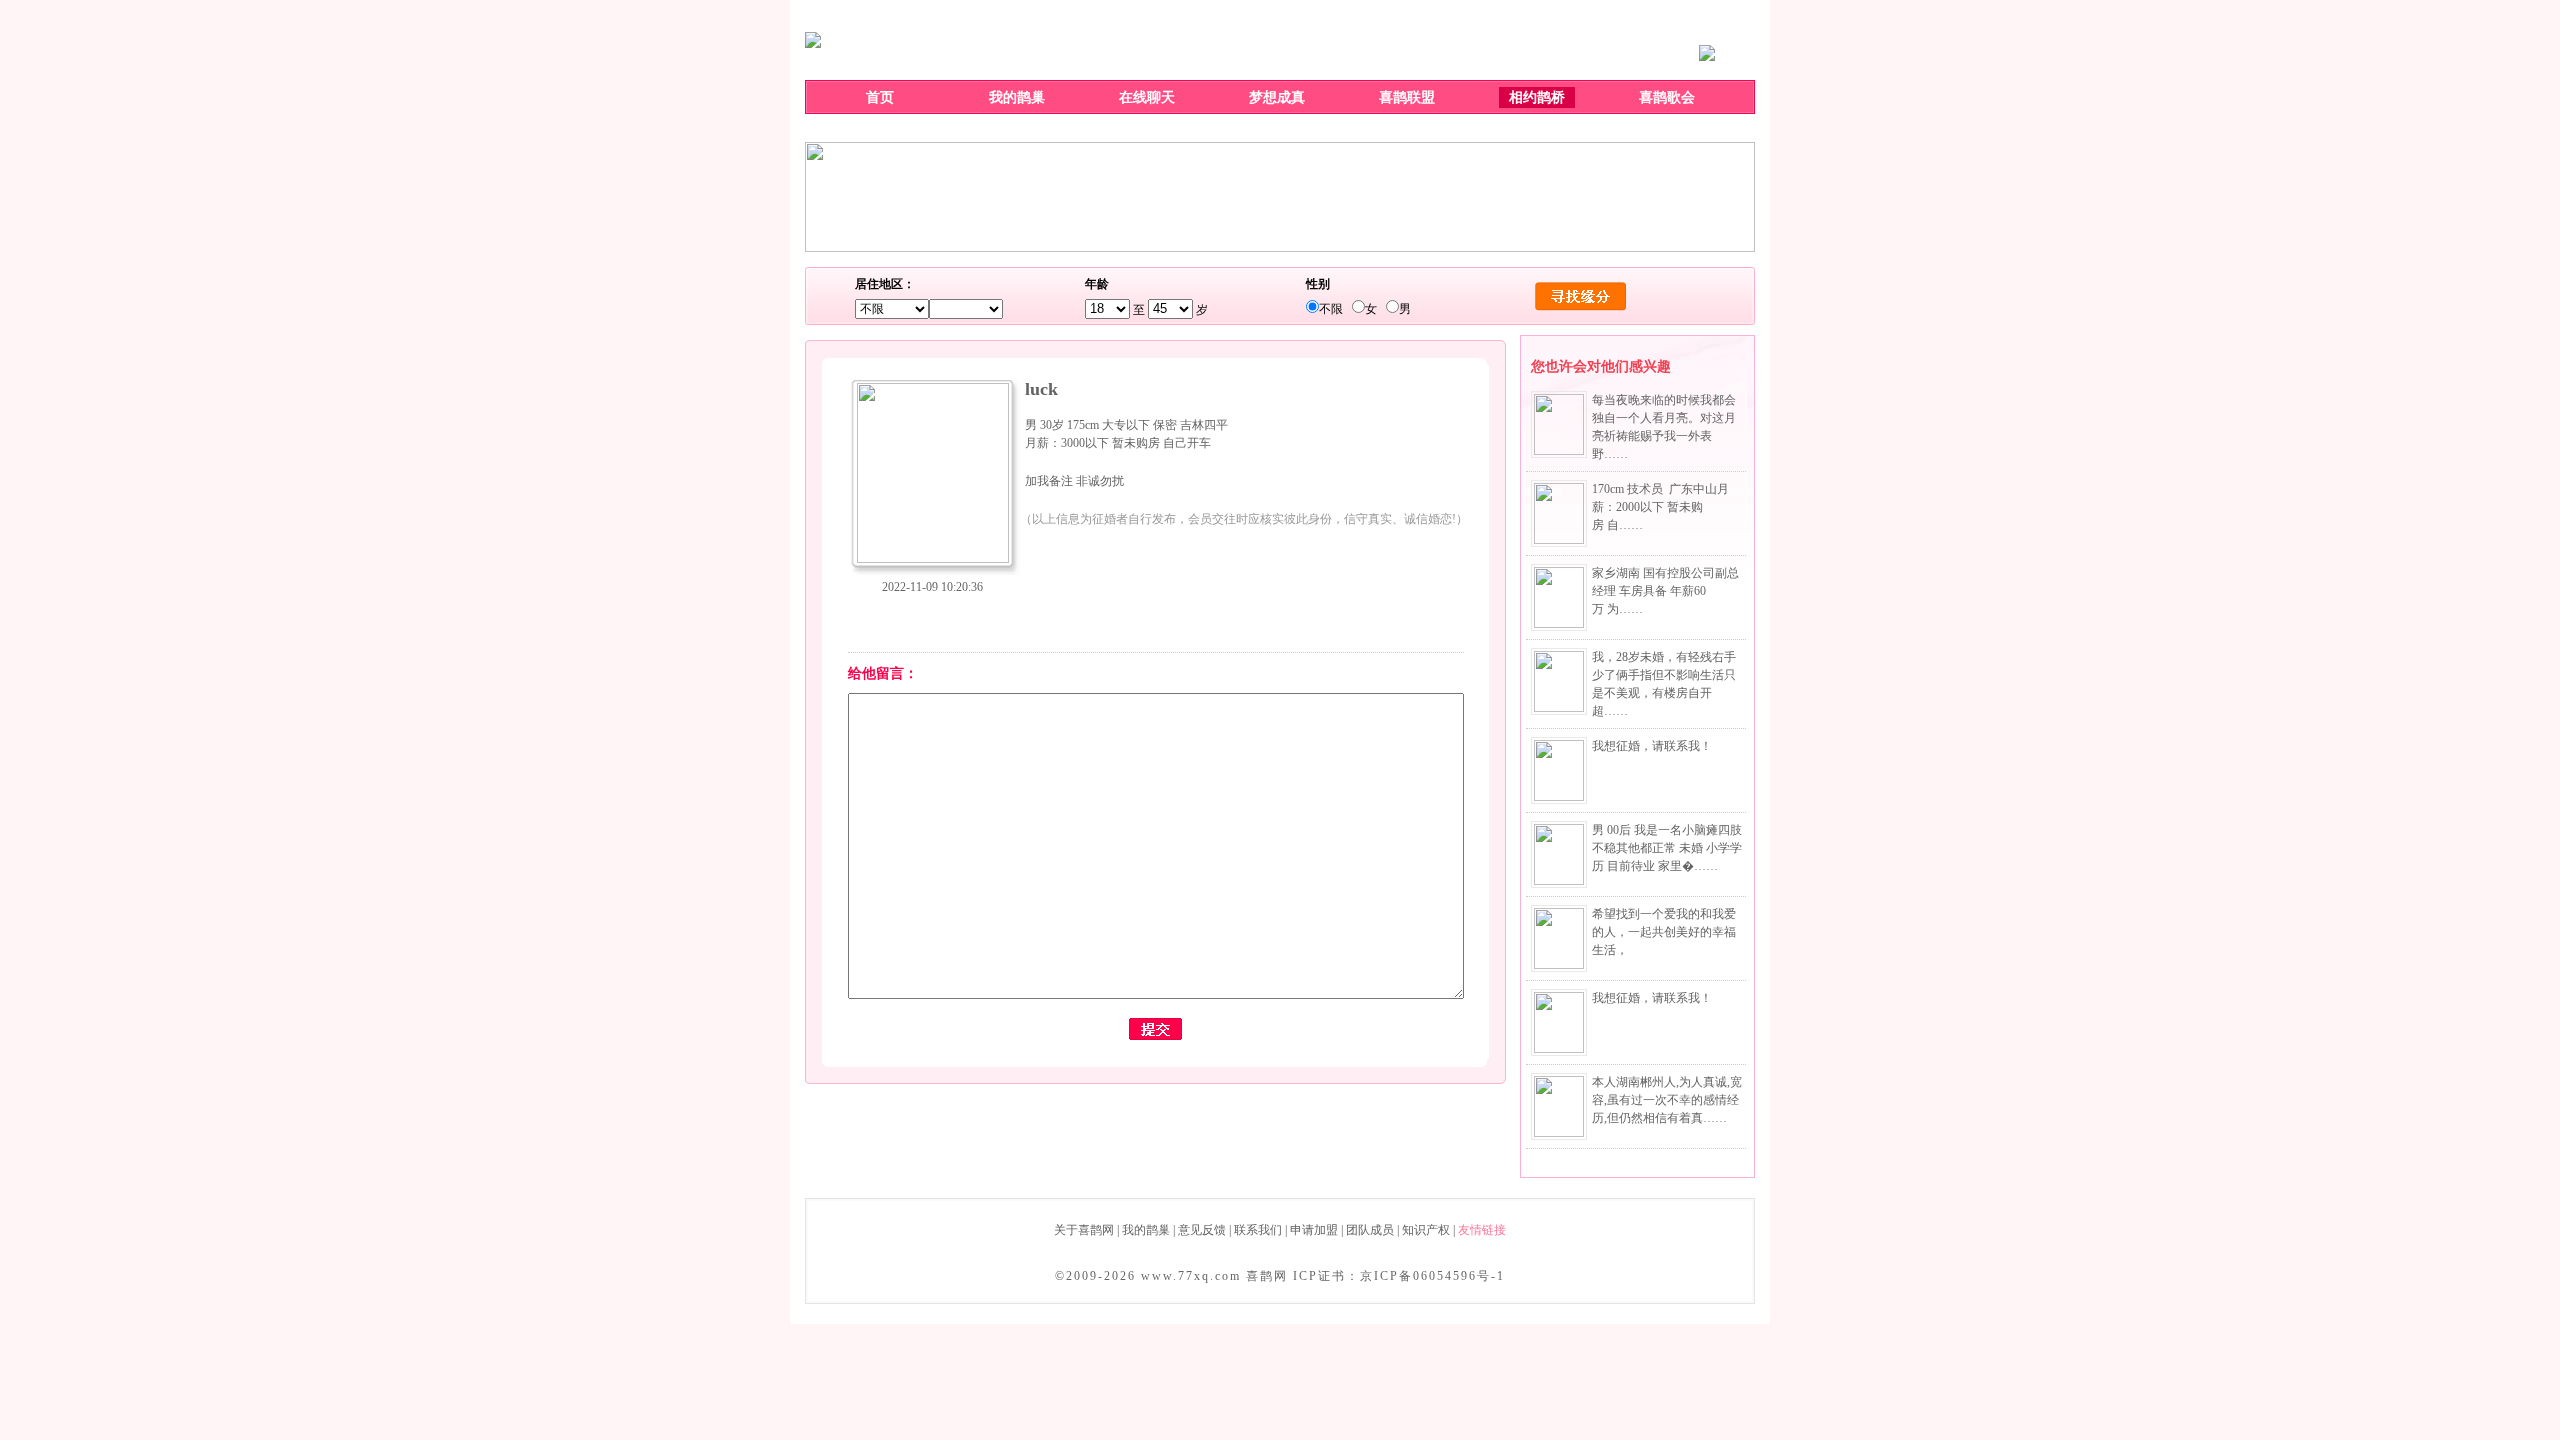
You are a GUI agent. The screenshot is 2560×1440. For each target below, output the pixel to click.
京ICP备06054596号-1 (1432, 1276)
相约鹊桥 (1537, 97)
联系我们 (1258, 1230)
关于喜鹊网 (1084, 1230)
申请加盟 (1314, 1230)
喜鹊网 (1267, 1276)
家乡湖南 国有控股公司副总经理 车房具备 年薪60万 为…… (1665, 591)
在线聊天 (1147, 97)
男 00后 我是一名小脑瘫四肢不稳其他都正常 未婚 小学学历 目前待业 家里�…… (1667, 848)
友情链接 (1482, 1230)
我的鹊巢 (1017, 97)
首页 (880, 97)
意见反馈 (1202, 1230)
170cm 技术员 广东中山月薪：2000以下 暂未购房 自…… (1660, 507)
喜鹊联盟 (1407, 97)
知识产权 (1426, 1230)
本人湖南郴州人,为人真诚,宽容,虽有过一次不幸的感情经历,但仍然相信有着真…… (1667, 1100)
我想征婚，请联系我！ (1652, 746)
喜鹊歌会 (1667, 97)
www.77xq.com (1191, 1276)
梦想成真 (1277, 97)
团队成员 (1370, 1230)
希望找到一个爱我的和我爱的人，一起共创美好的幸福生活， (1664, 932)
